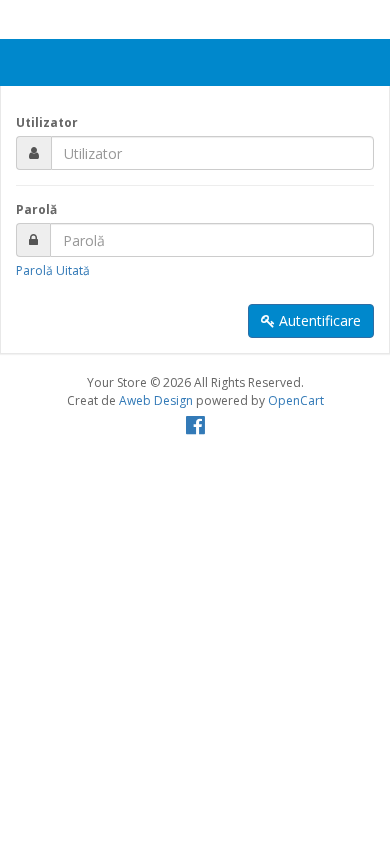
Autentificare (318, 320)
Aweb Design (156, 400)
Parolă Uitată (53, 270)
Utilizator (47, 122)
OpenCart (296, 400)
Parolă (36, 209)
